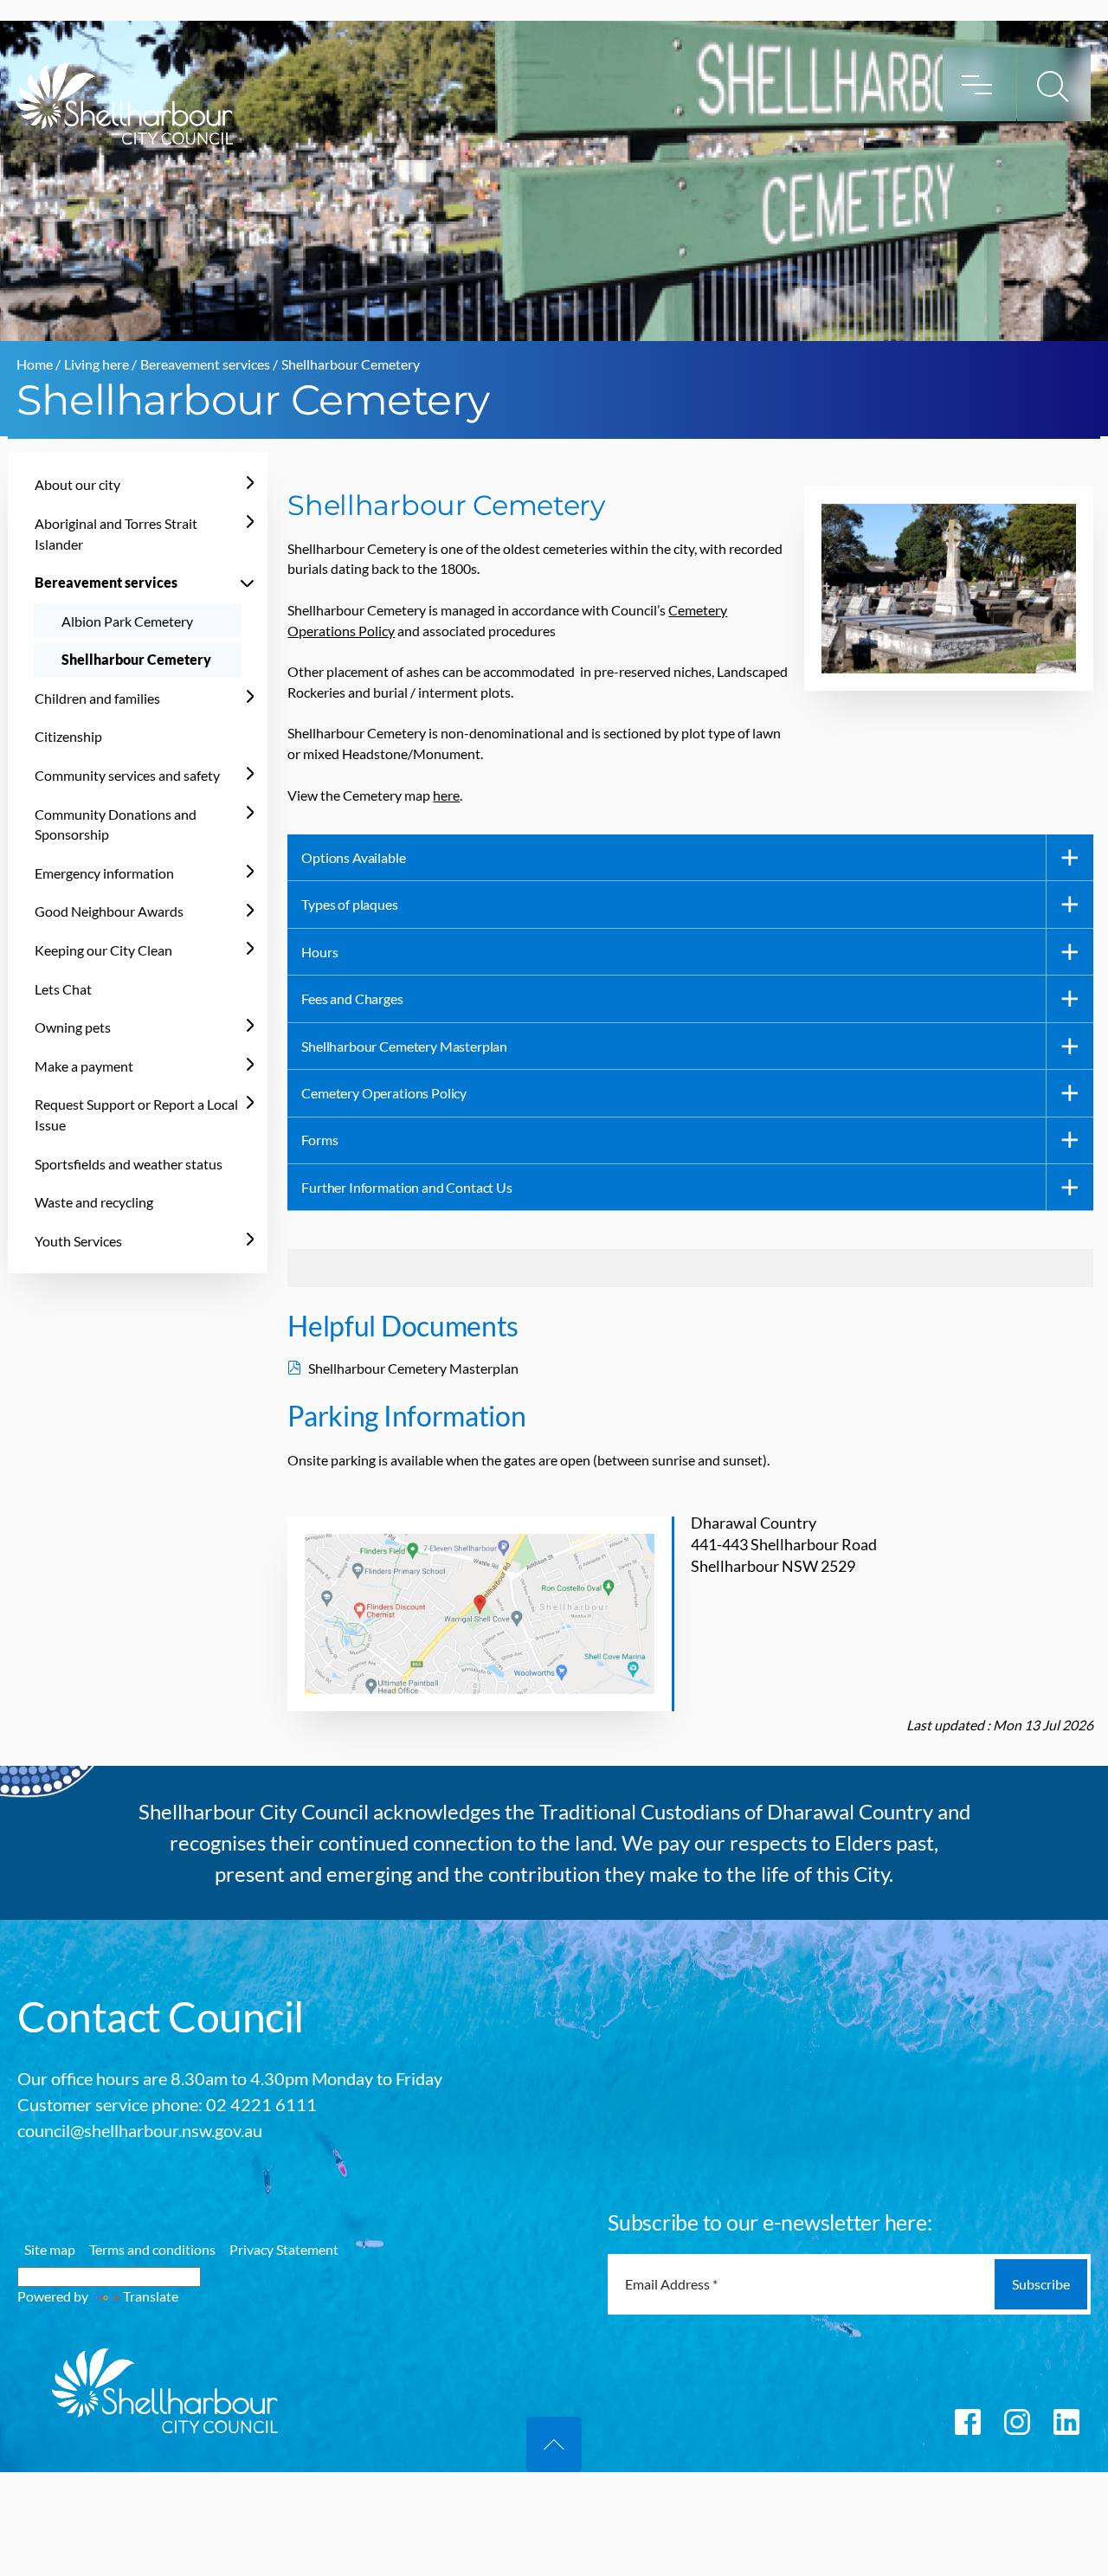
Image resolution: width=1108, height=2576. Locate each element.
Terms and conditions (152, 2249)
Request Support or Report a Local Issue (136, 1114)
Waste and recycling (94, 1202)
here (446, 795)
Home (35, 364)
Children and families (97, 698)
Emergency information (104, 873)
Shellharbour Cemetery (136, 659)
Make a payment (84, 1066)
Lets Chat (63, 989)
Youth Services (78, 1241)
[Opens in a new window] (968, 2420)
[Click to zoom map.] (481, 1614)
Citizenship (68, 736)
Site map (50, 2249)
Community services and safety (127, 775)
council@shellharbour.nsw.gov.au (140, 2130)
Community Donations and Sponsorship (116, 824)
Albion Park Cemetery (127, 621)
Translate (151, 2296)
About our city (77, 484)
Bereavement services (205, 364)
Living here (97, 364)
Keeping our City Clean (103, 950)
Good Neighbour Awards (109, 911)
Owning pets (73, 1027)
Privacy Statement (284, 2249)
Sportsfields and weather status (129, 1164)
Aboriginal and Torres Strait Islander (116, 534)
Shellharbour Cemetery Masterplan (419, 1368)
